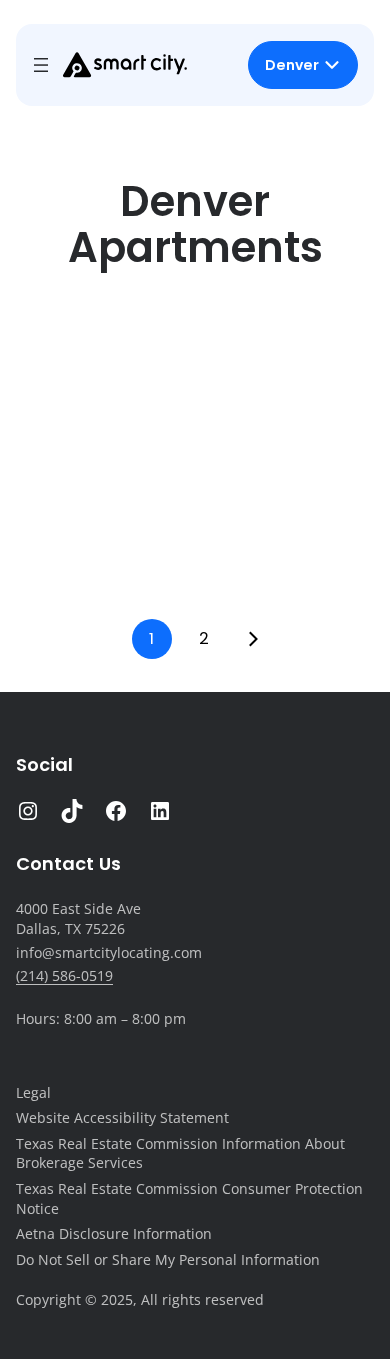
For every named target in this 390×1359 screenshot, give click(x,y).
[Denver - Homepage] (125, 65)
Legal (33, 1092)
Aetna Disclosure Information (114, 1233)
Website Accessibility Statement (122, 1117)
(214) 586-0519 (64, 975)
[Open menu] (41, 65)
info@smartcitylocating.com (109, 952)
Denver (292, 65)
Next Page (253, 639)
